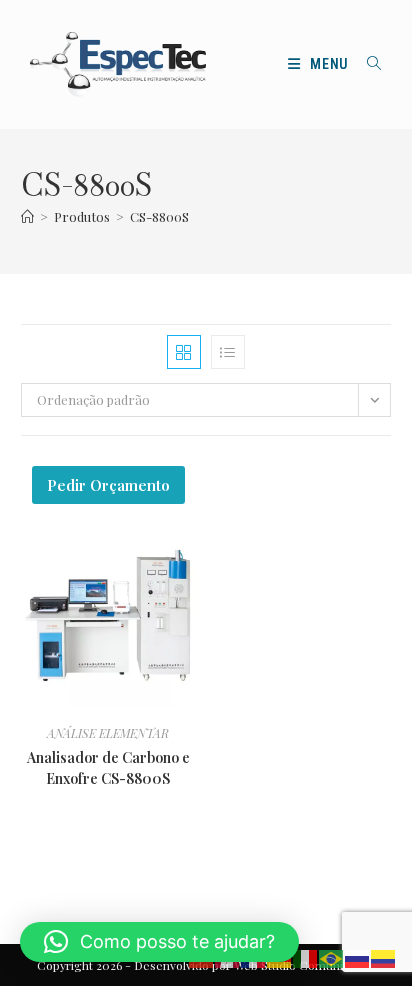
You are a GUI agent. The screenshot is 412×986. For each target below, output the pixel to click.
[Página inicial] (27, 216)
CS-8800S (159, 216)
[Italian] (306, 957)
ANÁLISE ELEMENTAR (108, 733)
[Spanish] (384, 957)
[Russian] (358, 957)
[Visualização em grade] (184, 352)
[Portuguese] (332, 957)
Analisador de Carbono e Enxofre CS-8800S (108, 768)
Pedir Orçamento (108, 485)
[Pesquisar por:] (367, 64)
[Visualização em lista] (228, 352)
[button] (159, 942)
